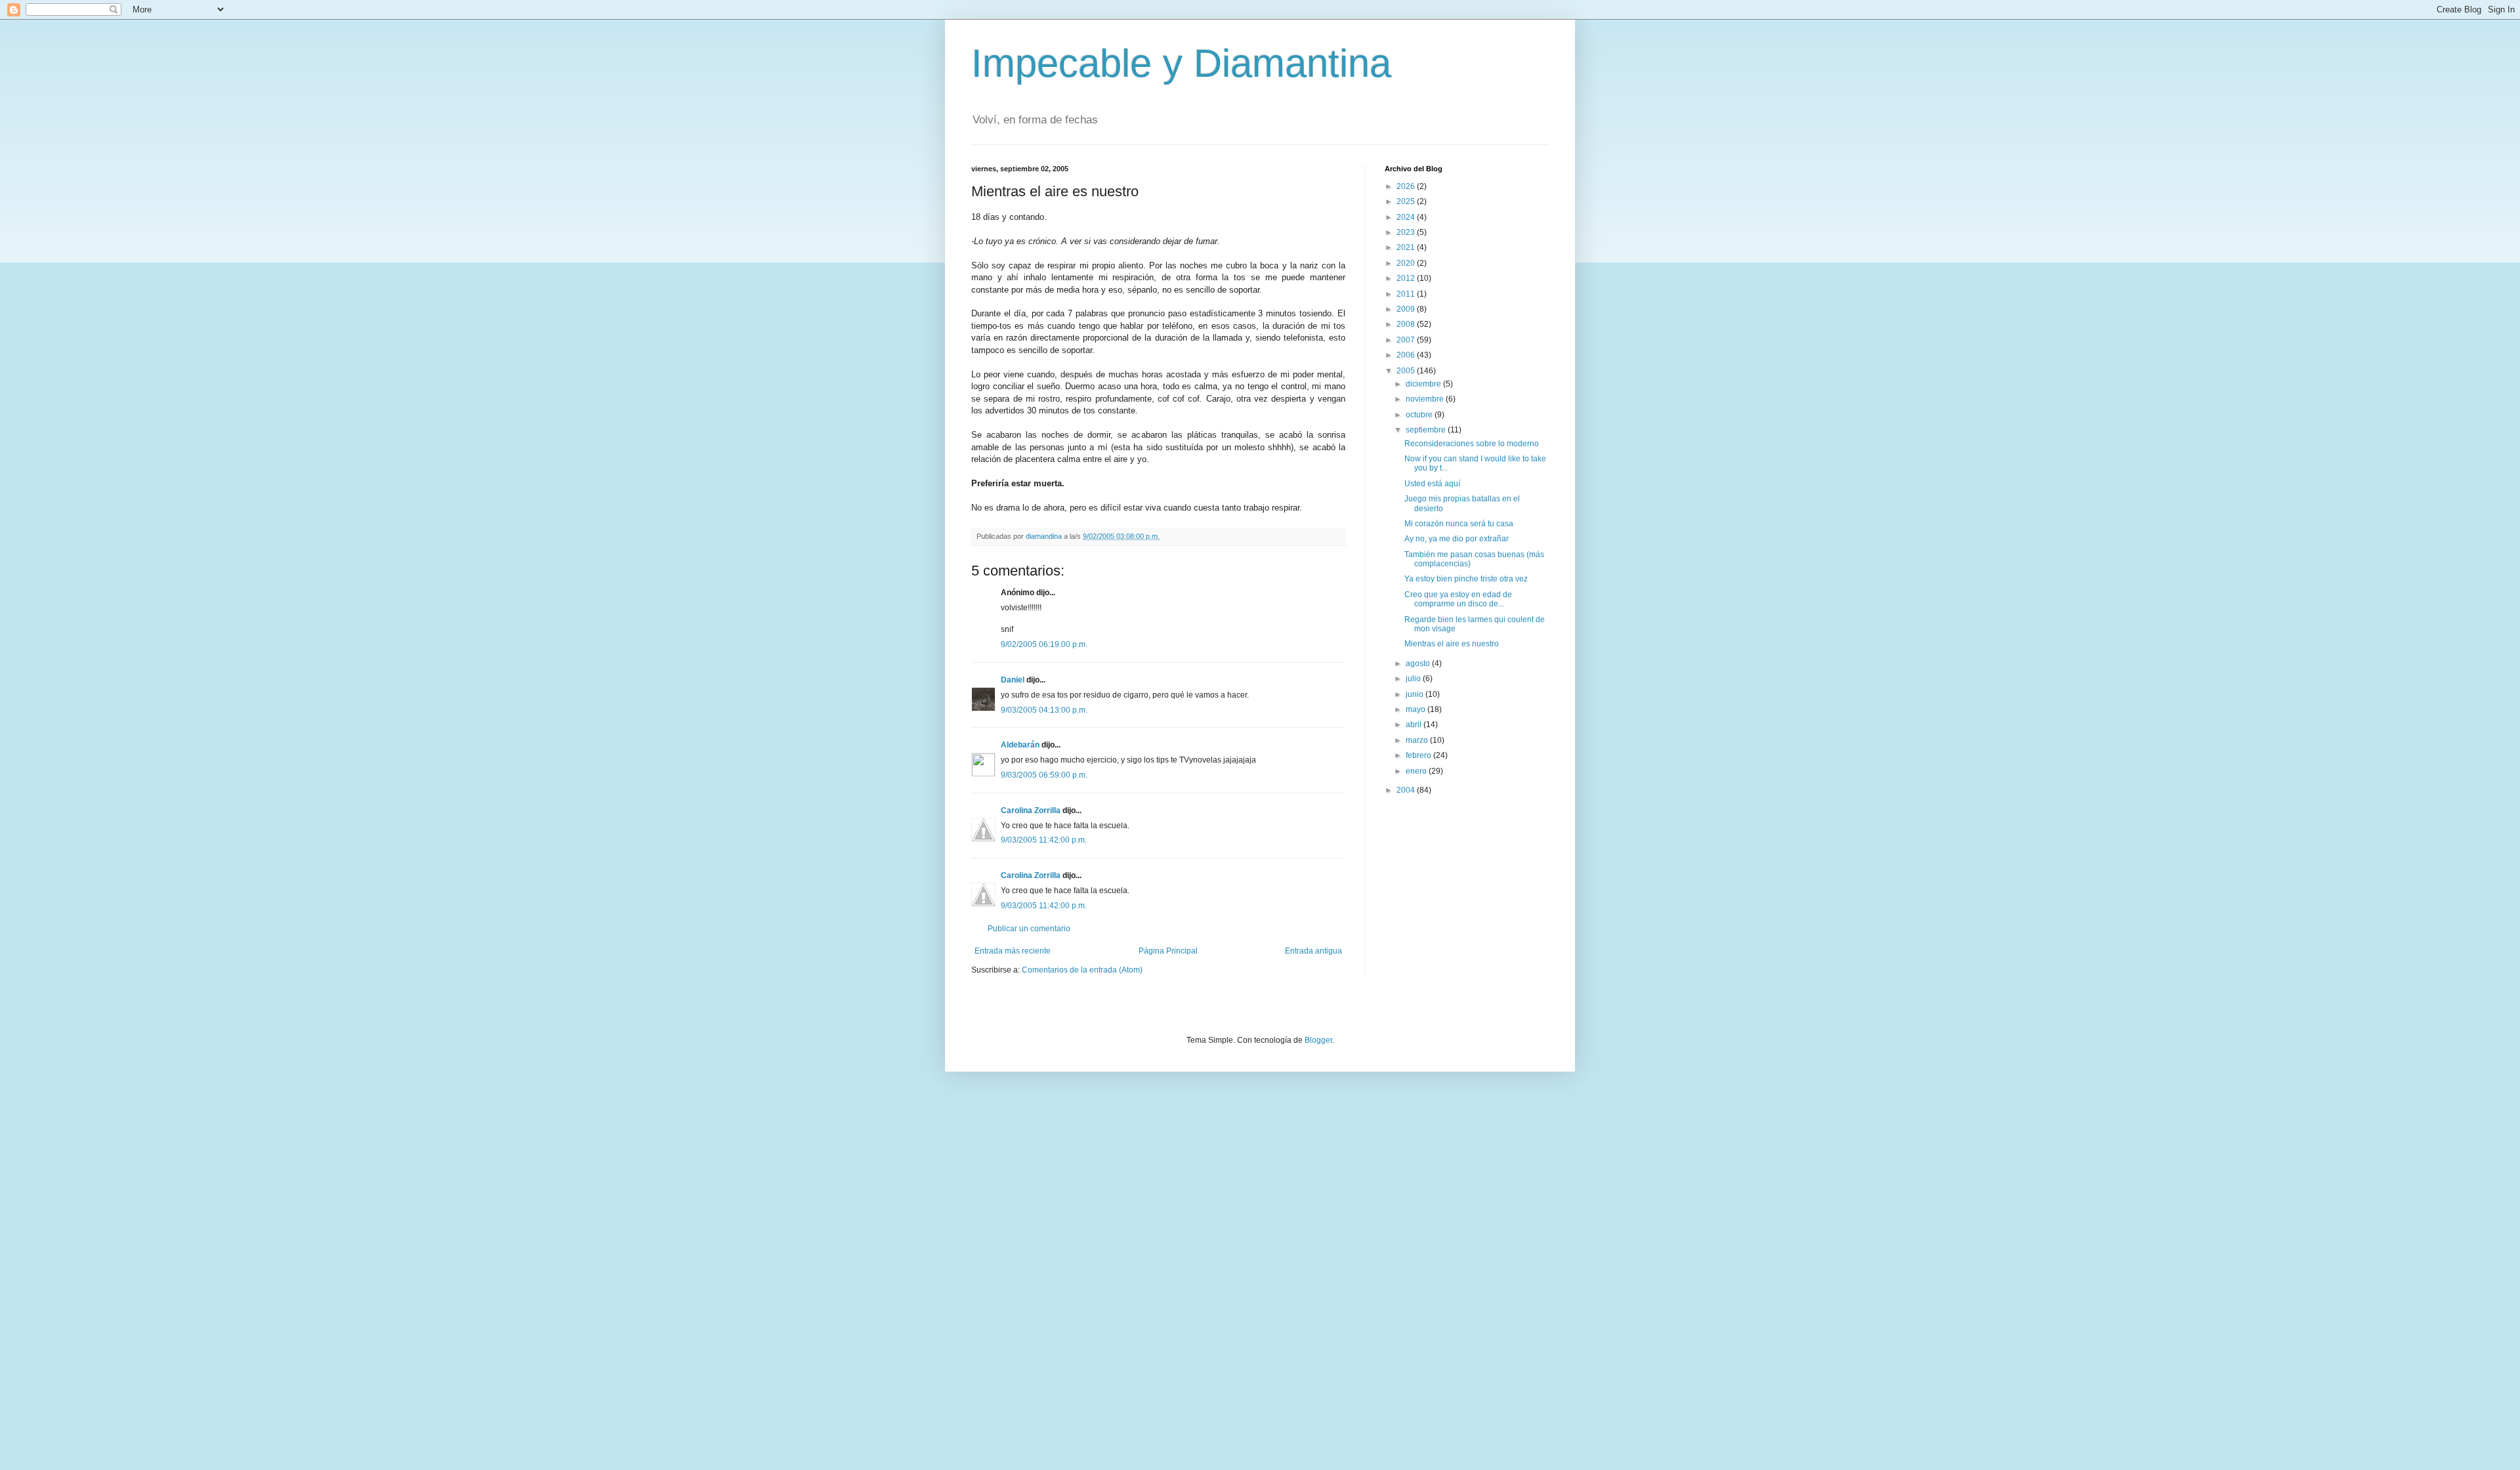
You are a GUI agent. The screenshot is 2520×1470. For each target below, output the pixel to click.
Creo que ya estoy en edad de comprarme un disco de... (1458, 599)
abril (1415, 724)
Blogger (1318, 1040)
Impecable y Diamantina (1181, 63)
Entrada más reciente (1013, 951)
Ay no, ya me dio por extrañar (1457, 539)
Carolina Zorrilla (1031, 810)
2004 (1407, 790)
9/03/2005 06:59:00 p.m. (1044, 775)
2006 (1407, 355)
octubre (1420, 415)
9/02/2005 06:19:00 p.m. (1044, 644)
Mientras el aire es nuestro (1452, 644)
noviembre (1426, 399)
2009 (1407, 309)
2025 (1407, 201)
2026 (1407, 186)
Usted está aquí (1432, 484)
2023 (1407, 232)
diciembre (1424, 384)
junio (1416, 694)
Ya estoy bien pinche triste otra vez (1466, 579)
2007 (1407, 340)
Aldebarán (1020, 745)
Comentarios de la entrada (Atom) (1082, 970)
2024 (1407, 217)
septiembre (1427, 430)
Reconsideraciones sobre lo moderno (1472, 444)
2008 (1407, 324)
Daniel (1013, 680)
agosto (1419, 663)
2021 (1407, 247)
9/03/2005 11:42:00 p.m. (1044, 840)
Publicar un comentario (1029, 929)
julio (1414, 679)
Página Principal (1168, 951)
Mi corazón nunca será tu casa (1459, 524)
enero (1417, 771)
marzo (1418, 740)
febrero (1419, 755)
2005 (1407, 371)
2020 (1407, 263)
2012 (1407, 278)
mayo (1417, 709)
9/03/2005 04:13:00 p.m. (1044, 710)
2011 (1407, 294)
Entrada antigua (1313, 951)
